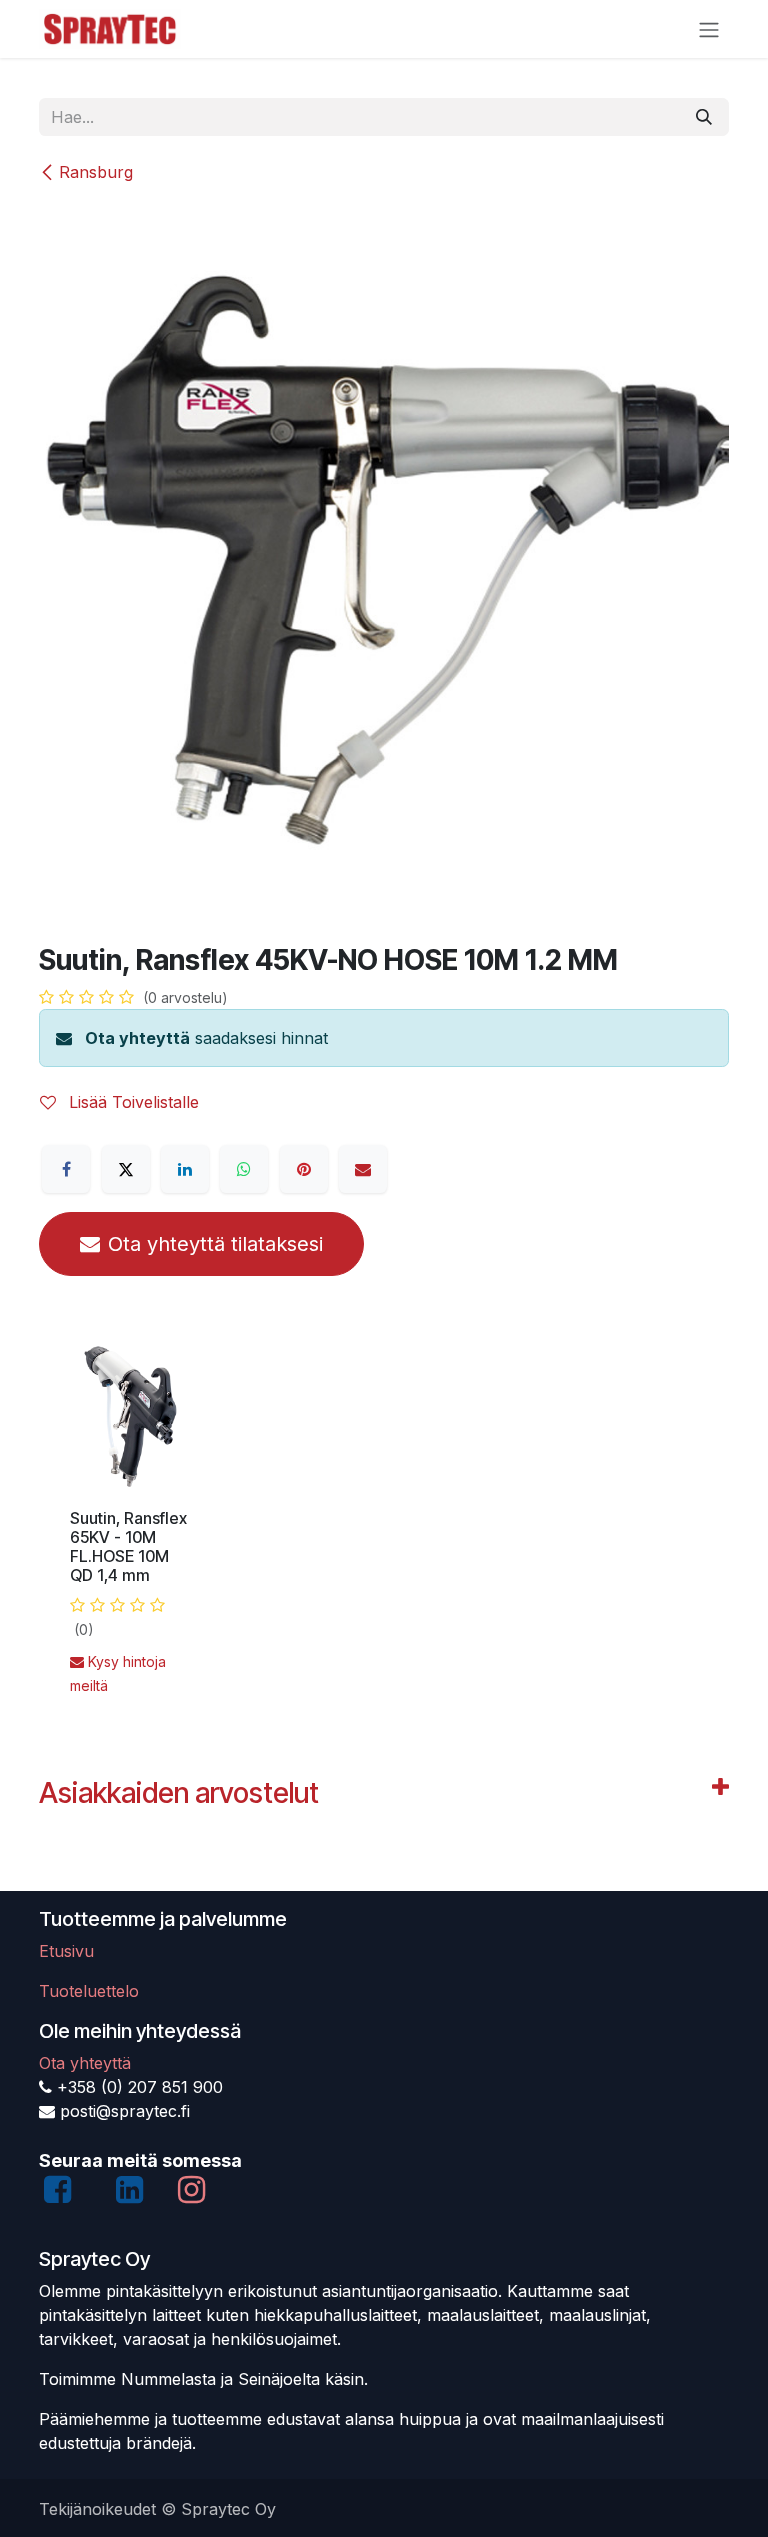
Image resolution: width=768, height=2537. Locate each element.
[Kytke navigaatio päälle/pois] (709, 29)
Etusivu (66, 1951)
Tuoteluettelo (89, 1991)
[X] (126, 1169)
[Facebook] (66, 1169)
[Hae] (704, 117)
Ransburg (96, 172)
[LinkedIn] (185, 1169)
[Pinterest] (304, 1169)
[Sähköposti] (363, 1169)
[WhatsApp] (244, 1169)
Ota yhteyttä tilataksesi (215, 1244)
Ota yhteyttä (137, 1038)
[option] (384, 1527)
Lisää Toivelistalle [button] (131, 1102)
